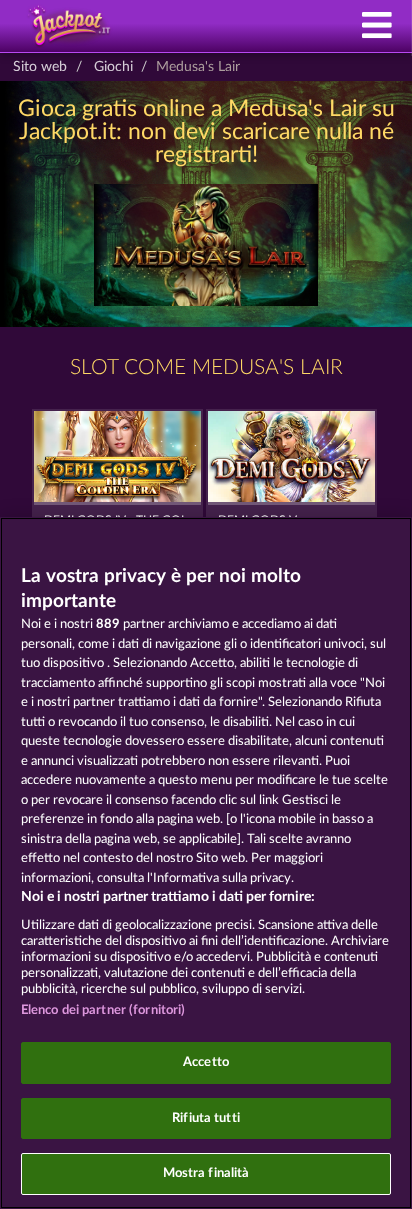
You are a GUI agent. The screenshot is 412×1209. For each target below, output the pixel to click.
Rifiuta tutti (206, 1118)
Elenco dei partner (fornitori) (103, 1010)
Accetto (206, 1062)
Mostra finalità (206, 1173)
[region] (206, 863)
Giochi (113, 67)
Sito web (40, 67)
